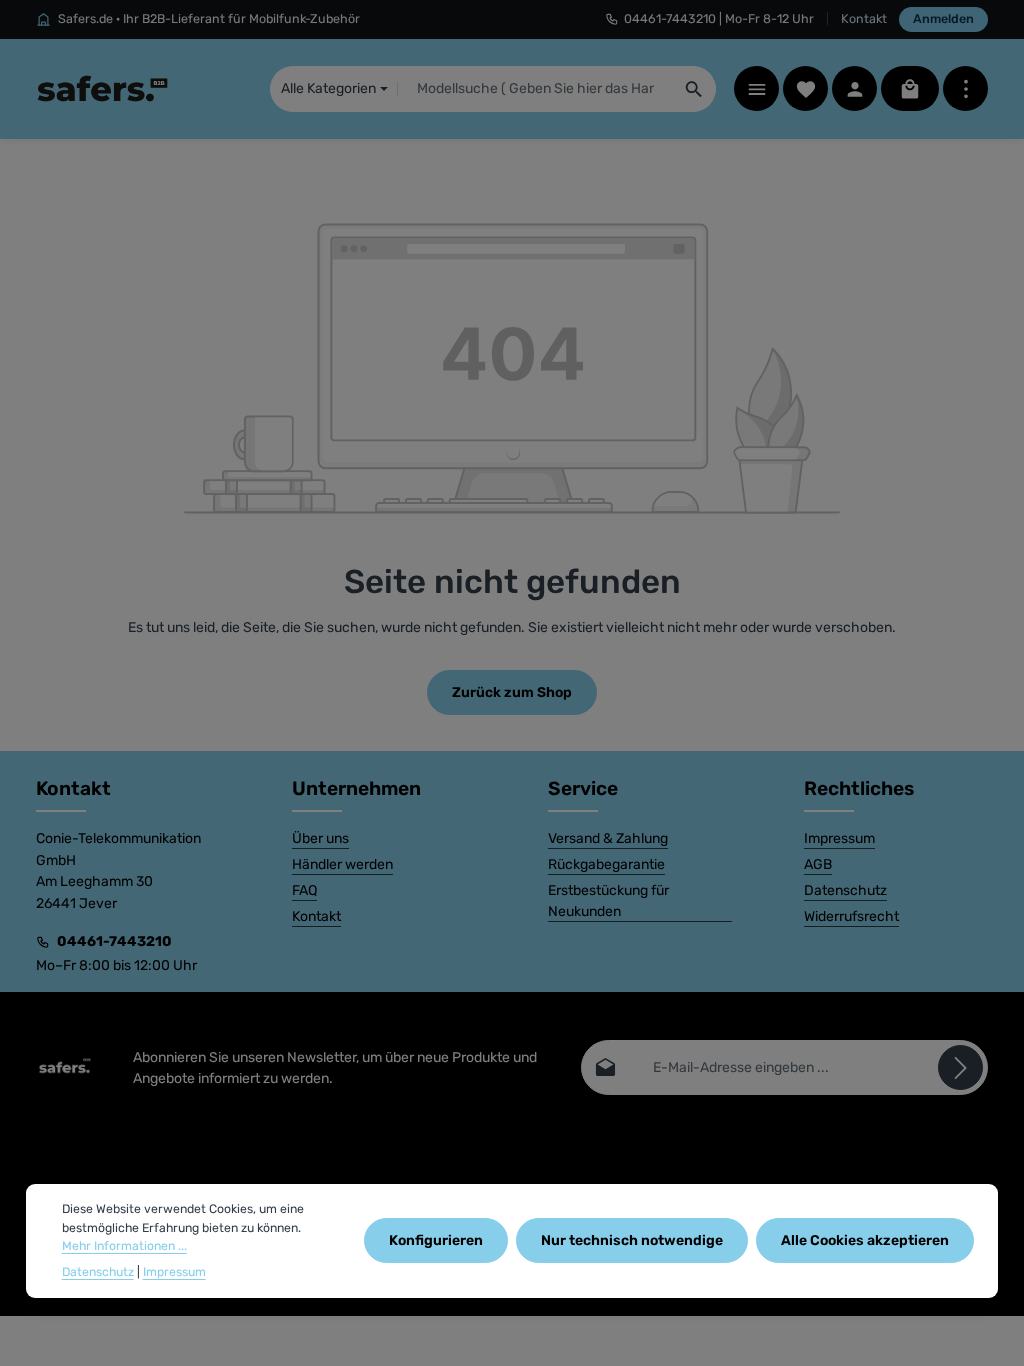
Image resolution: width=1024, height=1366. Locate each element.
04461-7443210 (114, 941)
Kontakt (864, 18)
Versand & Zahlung (608, 838)
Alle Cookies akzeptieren (865, 1240)
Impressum (839, 838)
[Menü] (756, 88)
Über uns (320, 838)
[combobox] (535, 89)
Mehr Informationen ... (124, 1246)
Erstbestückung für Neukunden (608, 901)
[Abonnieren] (960, 1067)
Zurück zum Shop (512, 692)
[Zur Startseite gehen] (102, 89)
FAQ (304, 890)
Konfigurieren (436, 1240)
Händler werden (342, 864)
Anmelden (943, 18)
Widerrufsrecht (851, 916)
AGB (818, 864)
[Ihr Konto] (854, 88)
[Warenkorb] (910, 88)
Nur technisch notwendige (632, 1240)
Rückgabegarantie (606, 864)
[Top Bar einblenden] (965, 88)
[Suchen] (694, 89)
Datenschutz (845, 890)
